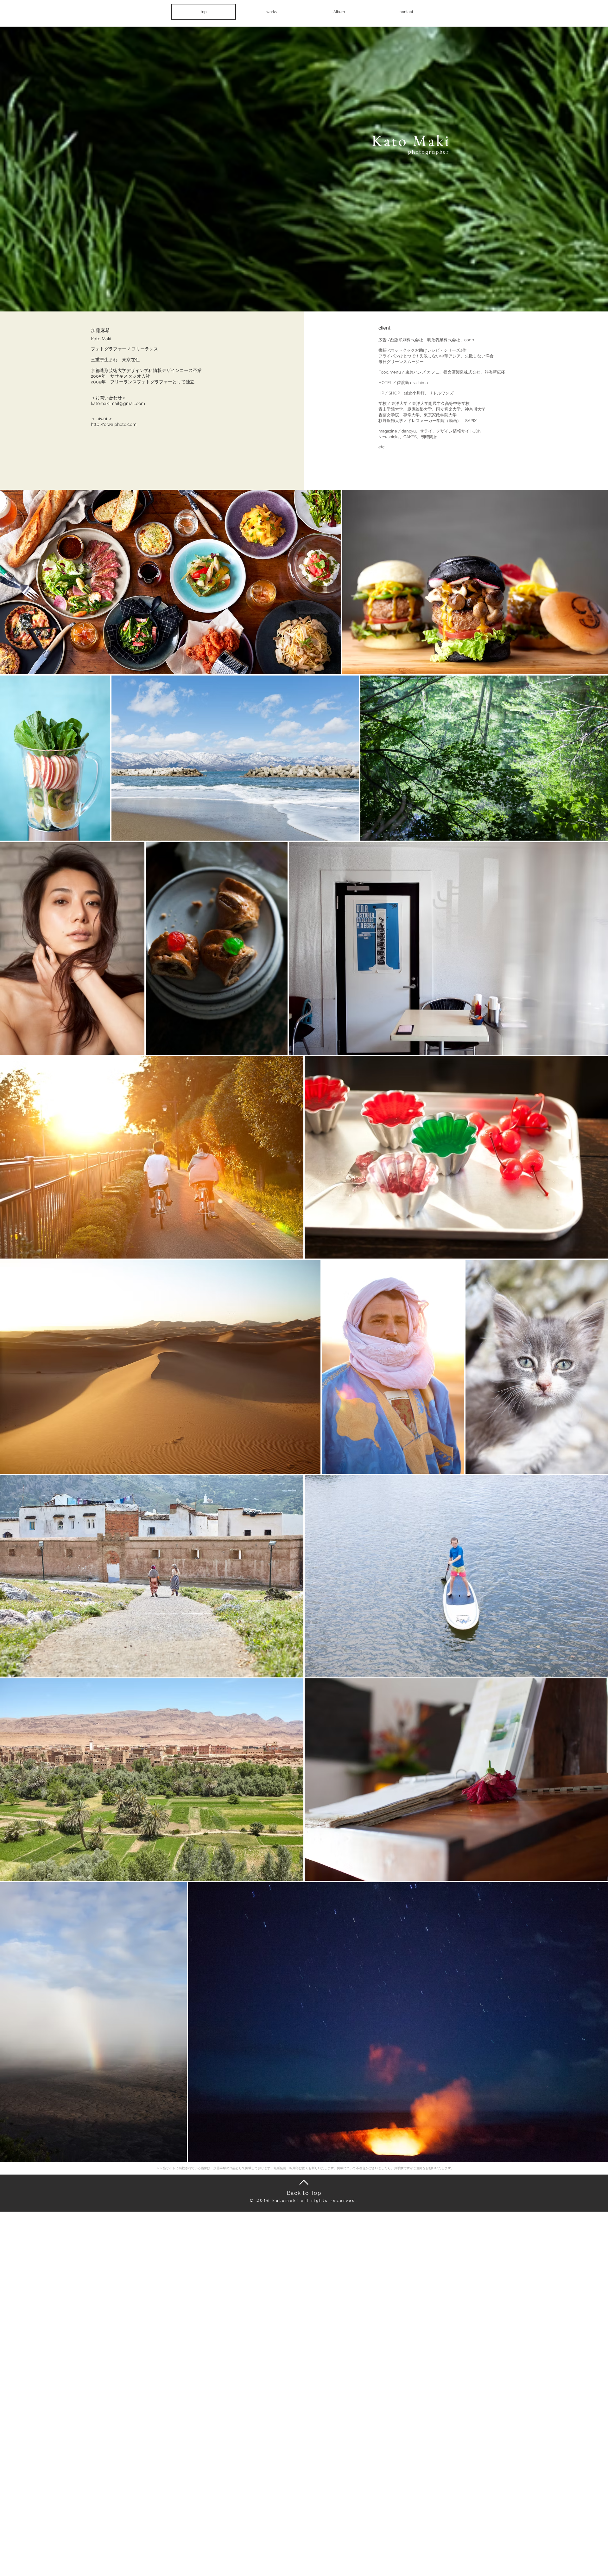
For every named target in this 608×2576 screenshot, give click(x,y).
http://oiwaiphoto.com (114, 424)
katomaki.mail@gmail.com (118, 403)
